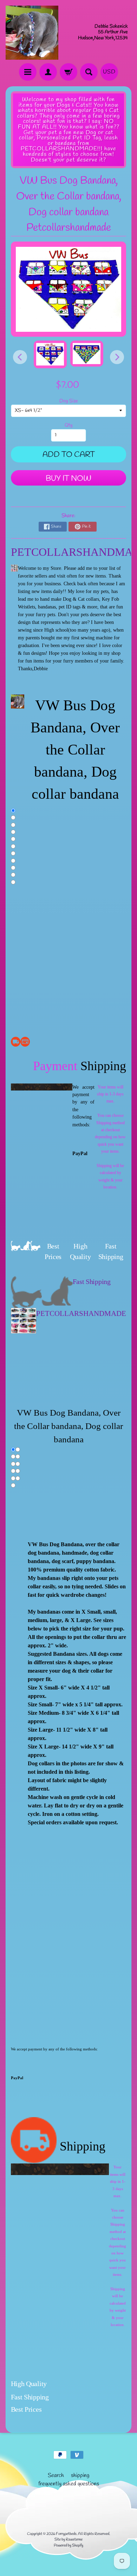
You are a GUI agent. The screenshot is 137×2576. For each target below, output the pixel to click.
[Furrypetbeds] (32, 33)
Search (56, 2475)
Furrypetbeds (66, 2534)
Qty (68, 425)
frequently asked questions (69, 2484)
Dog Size (69, 401)
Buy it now (68, 479)
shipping (80, 2475)
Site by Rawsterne (68, 2539)
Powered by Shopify (68, 2545)
